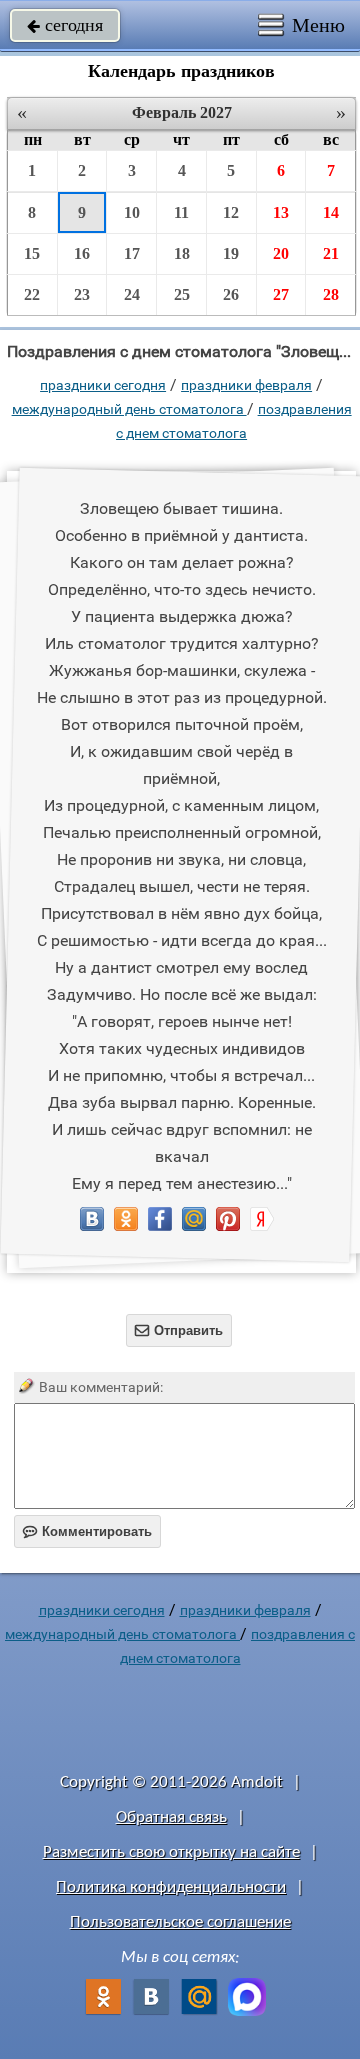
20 (281, 253)
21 (331, 253)
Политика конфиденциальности (171, 1887)
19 (231, 253)
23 (82, 294)
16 (82, 253)
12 (231, 212)
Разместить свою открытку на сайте (171, 1852)
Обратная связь (171, 1817)
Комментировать (87, 1531)
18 (182, 253)
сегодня (65, 25)
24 (132, 294)
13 (281, 212)
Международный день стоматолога (129, 409)
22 (32, 294)
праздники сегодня (103, 385)
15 (32, 253)
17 (132, 253)
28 (331, 294)
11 (181, 212)
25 (182, 294)
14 (331, 212)
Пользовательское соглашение (180, 1922)
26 (231, 294)
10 (132, 212)
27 (281, 294)
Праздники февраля (246, 385)
